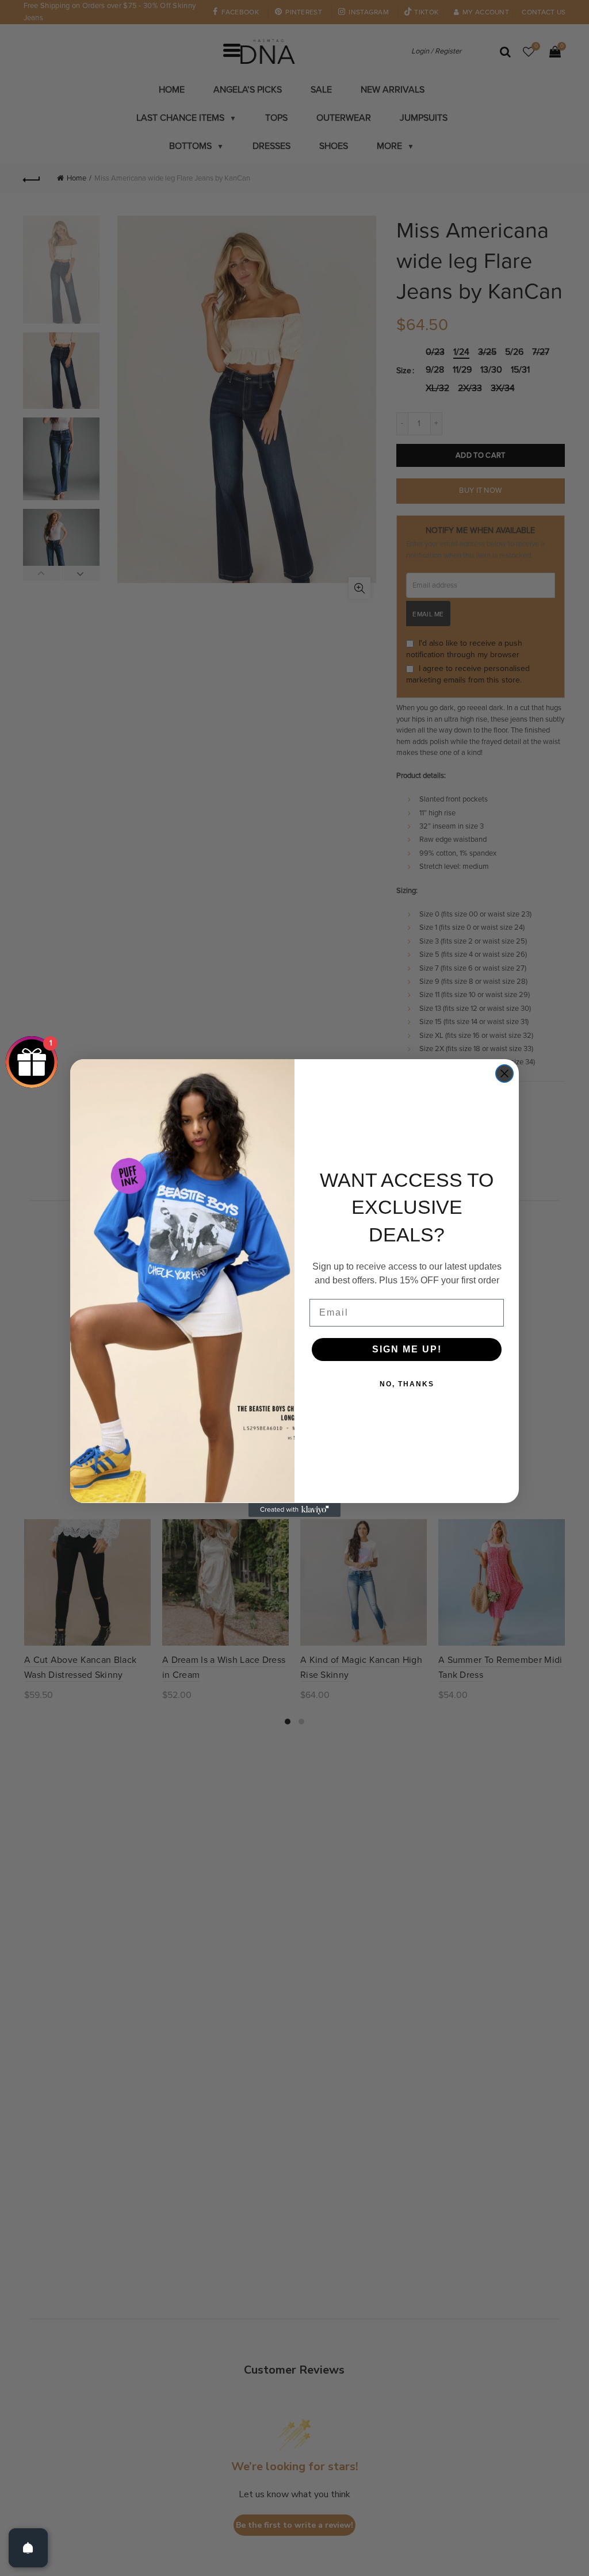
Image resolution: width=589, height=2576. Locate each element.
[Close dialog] (504, 1074)
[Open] (28, 2548)
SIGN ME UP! (407, 1349)
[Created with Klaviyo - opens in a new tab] (294, 1510)
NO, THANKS (407, 1384)
